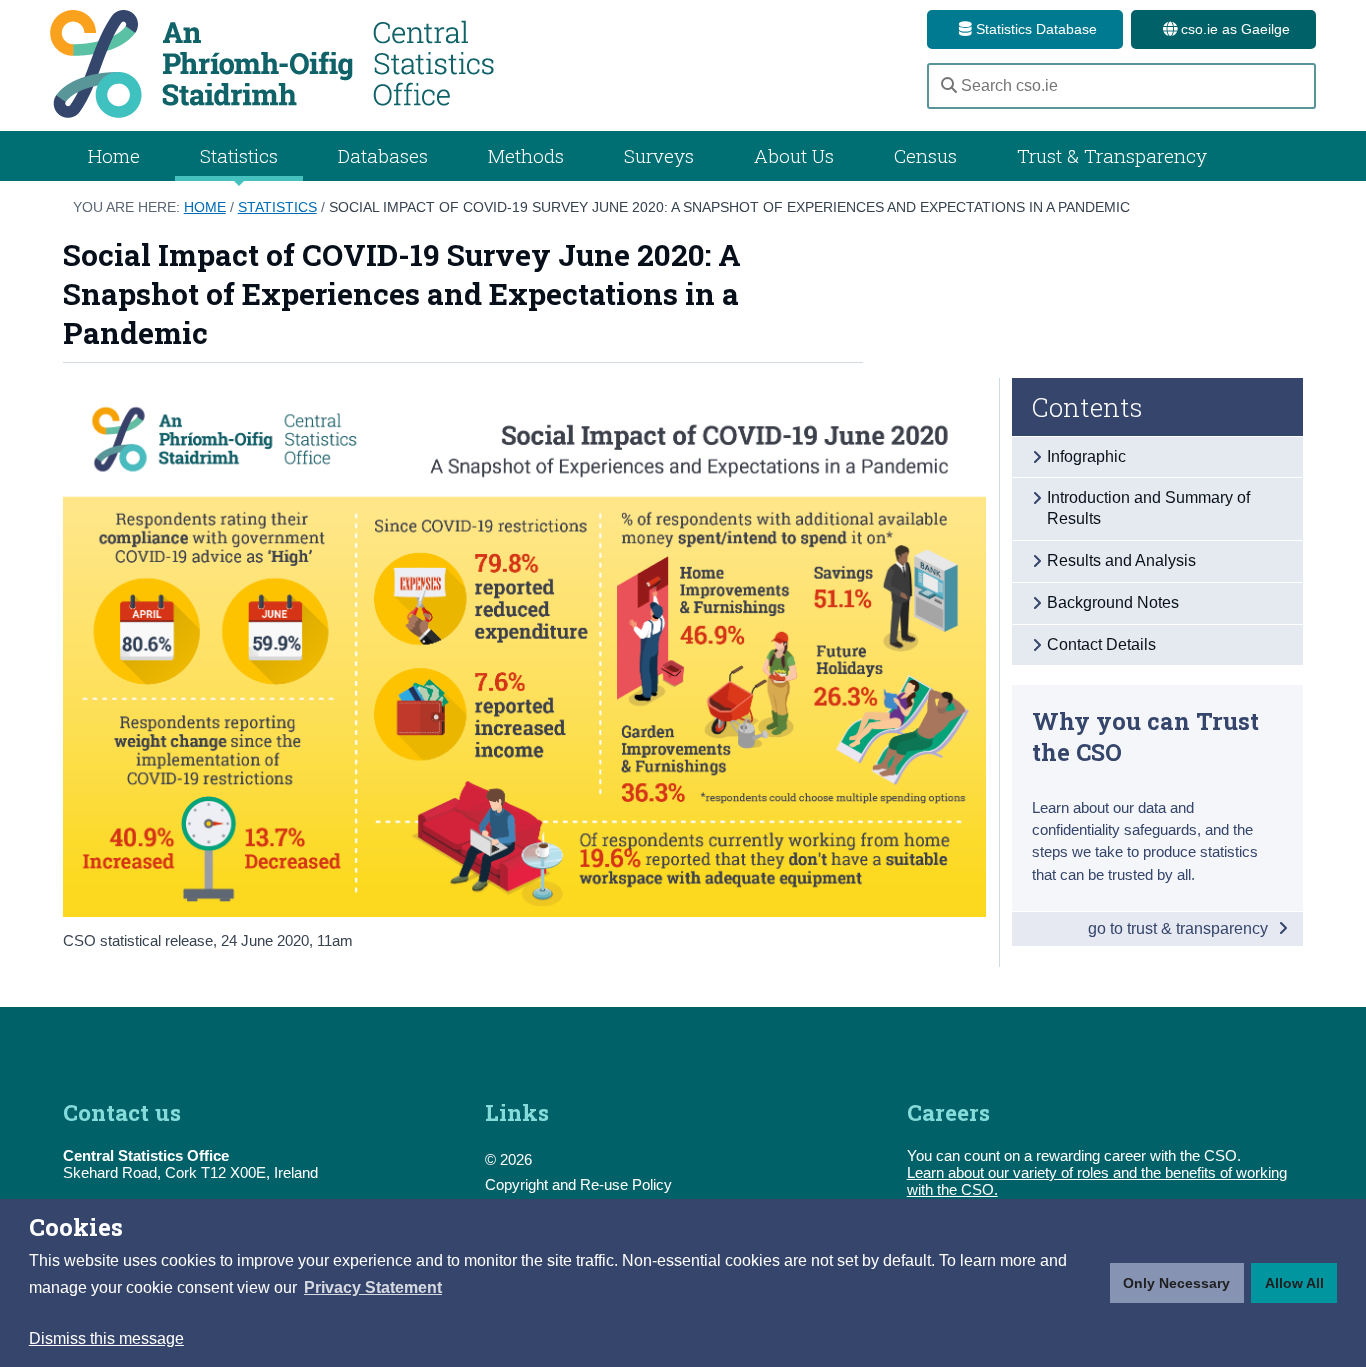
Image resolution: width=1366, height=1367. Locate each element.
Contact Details (1101, 644)
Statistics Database (1034, 29)
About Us (794, 155)
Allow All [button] (1294, 1283)
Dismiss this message (106, 1338)
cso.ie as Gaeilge (1233, 29)
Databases (383, 155)
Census (925, 155)
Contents (1087, 407)
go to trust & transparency (1180, 928)
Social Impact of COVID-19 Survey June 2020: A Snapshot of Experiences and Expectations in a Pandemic (729, 207)
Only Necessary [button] (1176, 1283)
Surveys (659, 155)
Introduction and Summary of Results (1148, 508)
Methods (526, 155)
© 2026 (508, 1159)
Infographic (1086, 456)
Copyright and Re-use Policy (578, 1184)
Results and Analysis (1121, 560)
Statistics (277, 207)
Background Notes (1113, 602)
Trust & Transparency (1112, 155)
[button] (373, 1288)
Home (114, 155)
